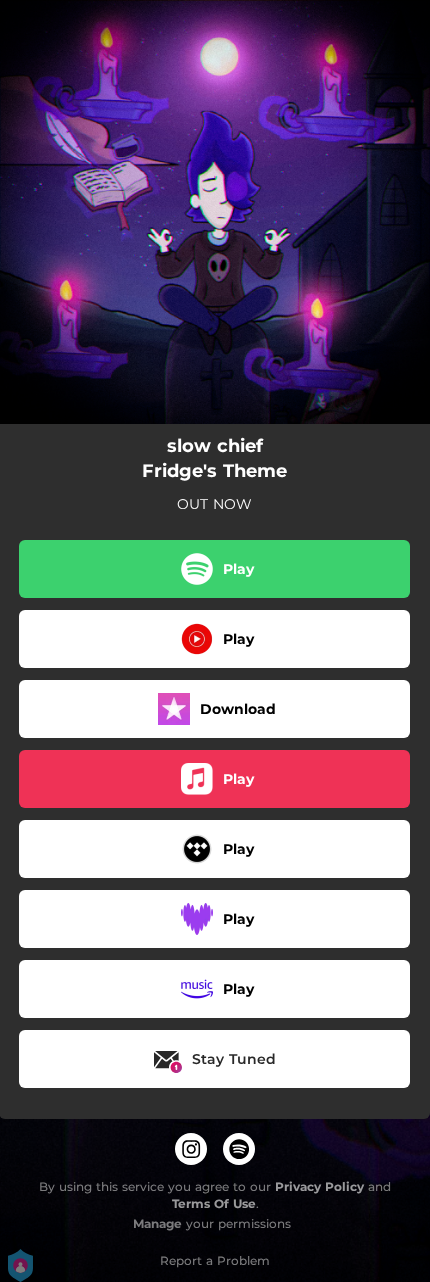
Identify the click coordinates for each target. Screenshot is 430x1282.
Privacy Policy (319, 1186)
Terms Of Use (214, 1203)
